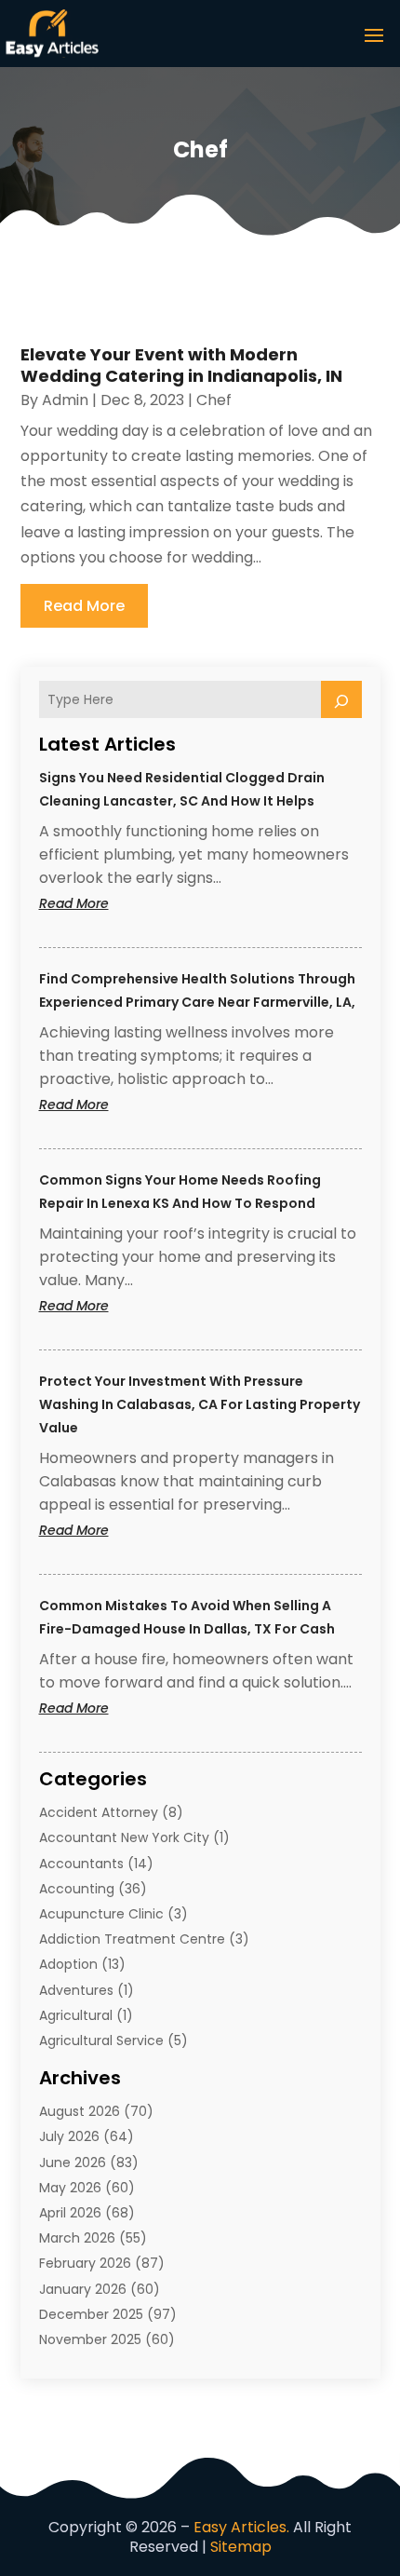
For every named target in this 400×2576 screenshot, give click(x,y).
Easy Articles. (241, 2527)
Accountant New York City (124, 1837)
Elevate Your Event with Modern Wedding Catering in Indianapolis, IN (181, 365)
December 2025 (91, 2314)
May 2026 (70, 2188)
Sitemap (241, 2547)
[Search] (341, 699)
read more (84, 606)
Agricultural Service (101, 2040)
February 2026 (85, 2263)
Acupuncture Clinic (101, 1914)
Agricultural (76, 2015)
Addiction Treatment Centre (132, 1939)
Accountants (81, 1864)
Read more (110, 904)
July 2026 (69, 2136)
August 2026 (80, 2111)
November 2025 (90, 2339)
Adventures (76, 1990)
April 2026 (70, 2213)
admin (65, 400)
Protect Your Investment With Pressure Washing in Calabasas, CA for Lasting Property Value (200, 1404)
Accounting (77, 1889)
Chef (214, 400)
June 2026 (73, 2162)
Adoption (68, 1964)
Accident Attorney (99, 1812)
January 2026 (83, 2289)
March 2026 (77, 2238)
